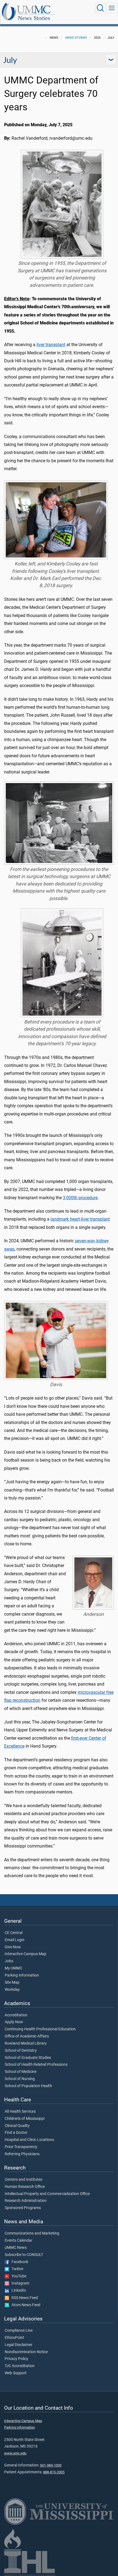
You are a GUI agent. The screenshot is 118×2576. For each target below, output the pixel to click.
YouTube (18, 2276)
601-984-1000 (51, 2465)
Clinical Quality (17, 2126)
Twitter (16, 2269)
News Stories (34, 18)
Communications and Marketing (32, 2233)
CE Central (14, 1933)
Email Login (15, 1940)
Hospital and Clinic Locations (29, 2140)
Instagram (19, 2283)
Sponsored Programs (23, 2208)
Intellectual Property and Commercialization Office (47, 2194)
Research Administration (26, 2201)
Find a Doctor (16, 2133)
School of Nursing (20, 2079)
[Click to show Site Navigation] (112, 8)
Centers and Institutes (23, 2180)
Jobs (9, 1961)
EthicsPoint (14, 2338)
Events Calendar (19, 2241)
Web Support (16, 2373)
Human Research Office (25, 2187)
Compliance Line (19, 2331)
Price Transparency (21, 2147)
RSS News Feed (23, 2298)
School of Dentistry (21, 2051)
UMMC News (16, 2248)
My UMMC (13, 1968)
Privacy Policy (16, 2359)
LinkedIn (18, 2291)
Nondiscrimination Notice (26, 2352)
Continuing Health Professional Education (40, 2029)
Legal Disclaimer (19, 2345)
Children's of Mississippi (25, 2119)
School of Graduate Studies (28, 2058)
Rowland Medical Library (26, 2044)
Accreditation (16, 2015)
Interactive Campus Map (26, 1954)
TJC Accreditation (20, 2366)
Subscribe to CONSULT (24, 2255)
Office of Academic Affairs (27, 2036)
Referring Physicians (22, 2154)
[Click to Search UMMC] (100, 8)
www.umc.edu (15, 2453)
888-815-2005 (54, 2472)
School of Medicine (21, 2072)
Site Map (12, 1983)
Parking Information (22, 1975)
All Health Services (20, 2112)
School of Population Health (28, 2086)
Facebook (19, 2262)
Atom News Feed (25, 2305)
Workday (12, 1990)
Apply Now (14, 2022)
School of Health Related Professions (36, 2065)
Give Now (13, 1947)
